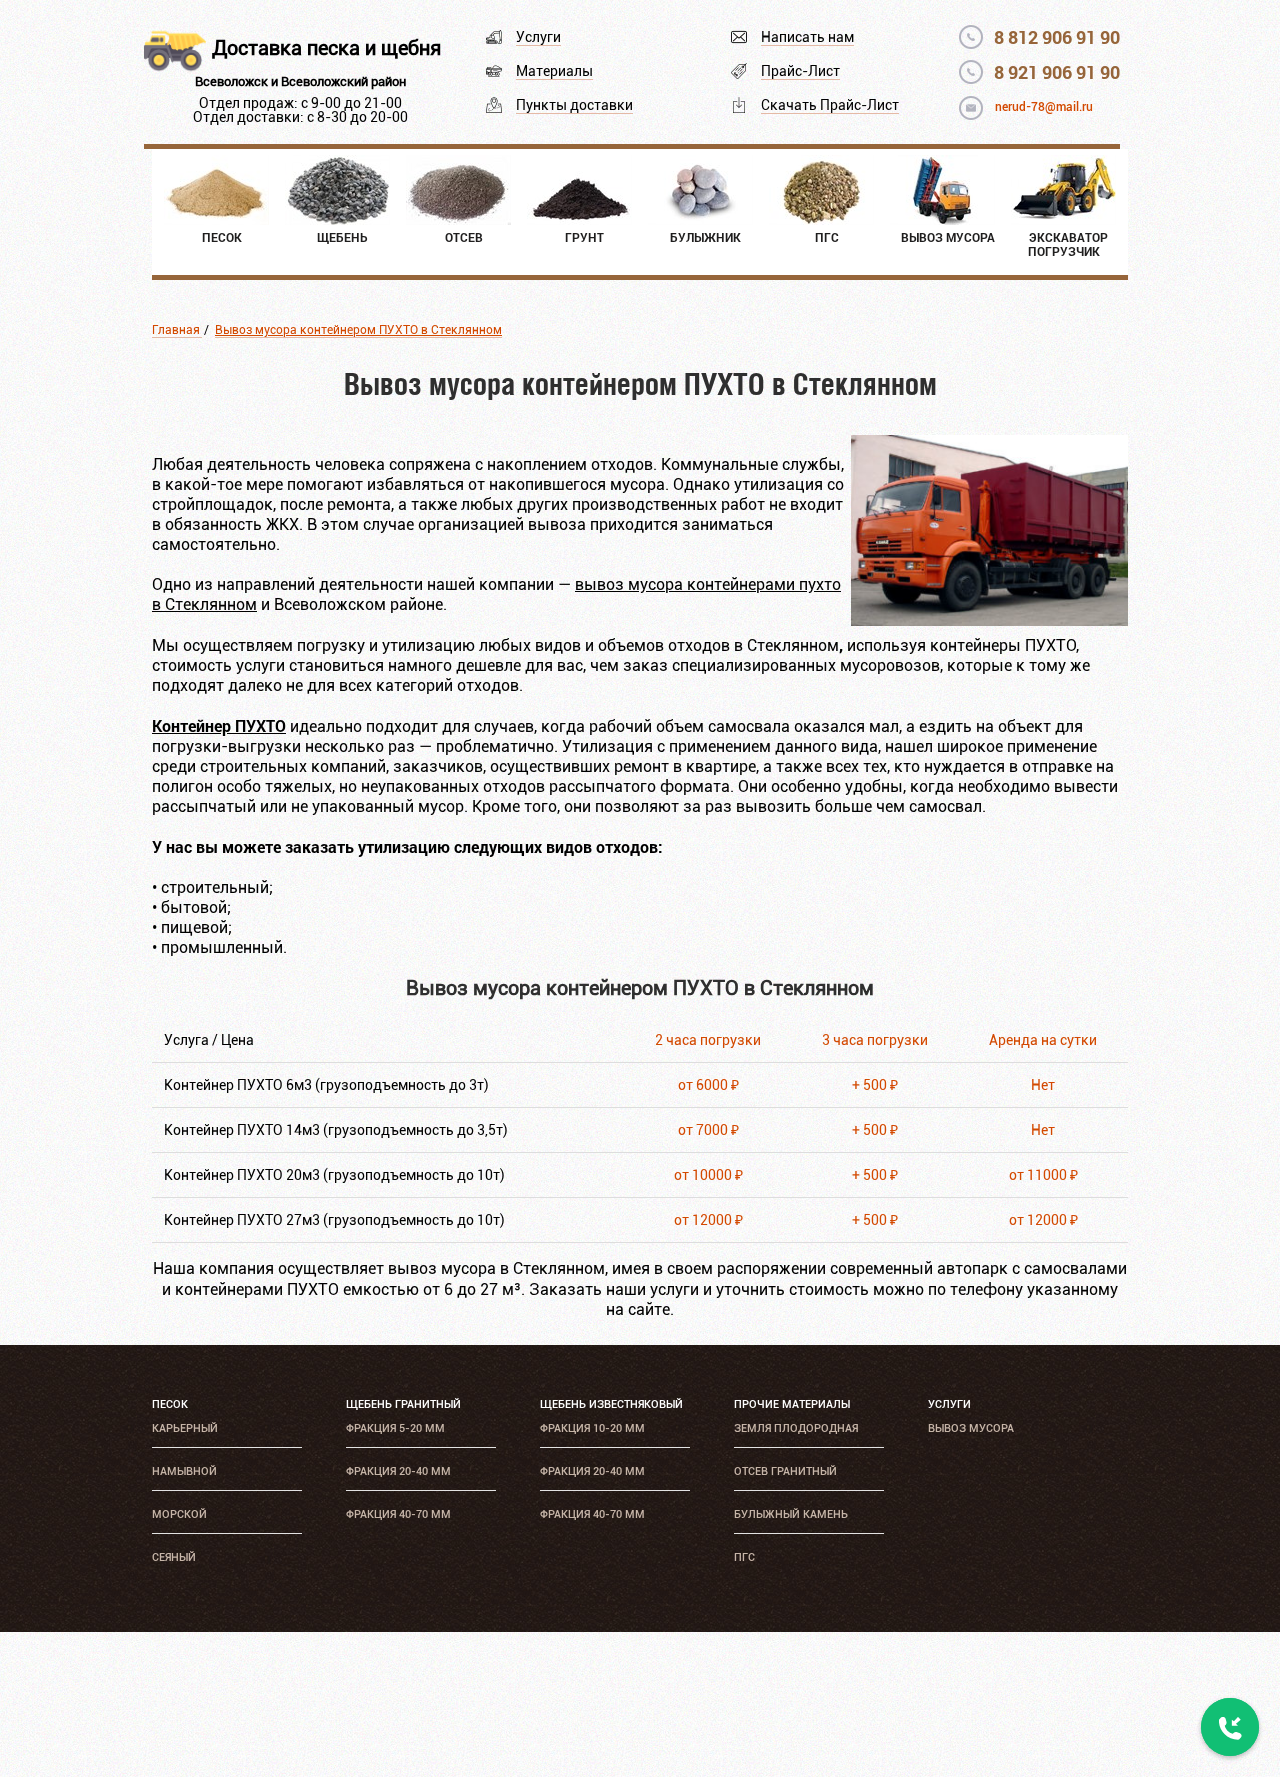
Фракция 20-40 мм (398, 1471)
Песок (170, 1404)
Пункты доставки (574, 105)
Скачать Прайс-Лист (830, 105)
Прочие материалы (792, 1404)
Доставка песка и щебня (326, 48)
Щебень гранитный (403, 1404)
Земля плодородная (796, 1428)
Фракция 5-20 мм (395, 1428)
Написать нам (807, 37)
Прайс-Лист (800, 71)
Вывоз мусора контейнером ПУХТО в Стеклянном (358, 330)
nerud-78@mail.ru (1044, 107)
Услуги (538, 37)
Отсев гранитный (785, 1471)
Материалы (554, 71)
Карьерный (185, 1428)
